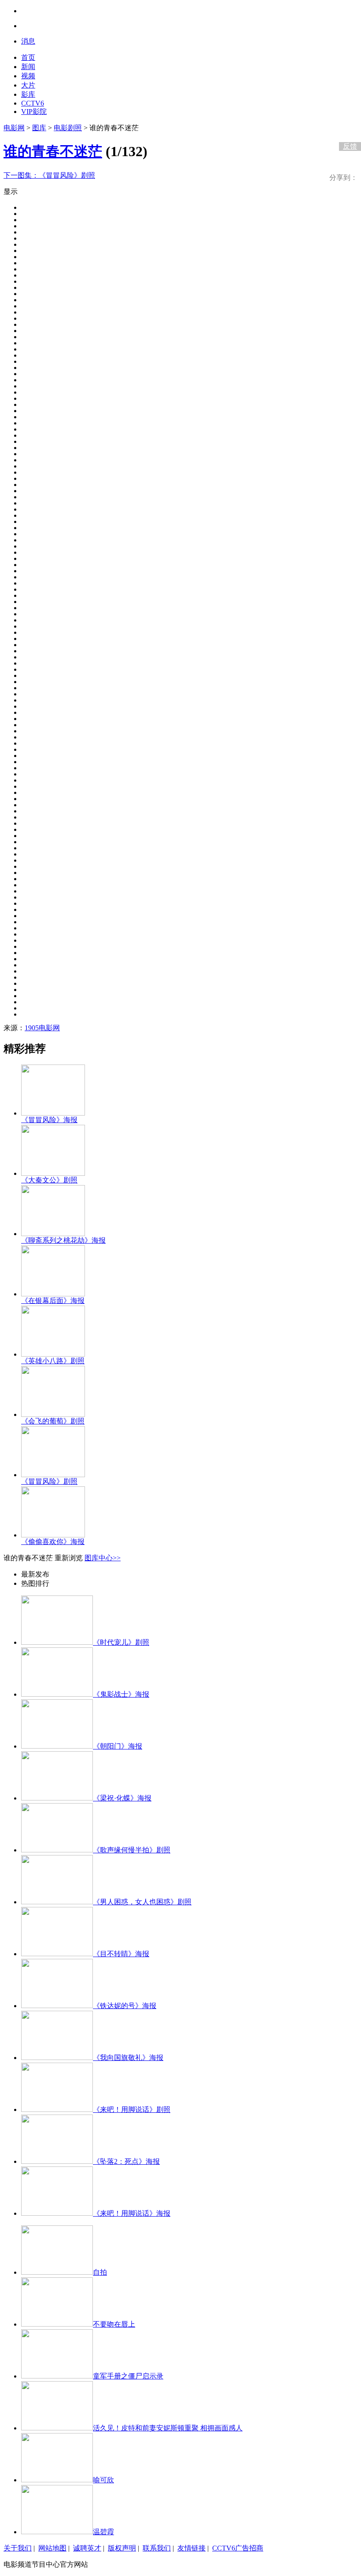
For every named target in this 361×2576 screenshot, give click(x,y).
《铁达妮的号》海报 (125, 2006)
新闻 (28, 67)
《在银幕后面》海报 (53, 1301)
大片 (28, 85)
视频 (28, 76)
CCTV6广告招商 (238, 2548)
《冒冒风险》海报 (49, 1120)
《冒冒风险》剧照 (49, 175)
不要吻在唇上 (114, 2324)
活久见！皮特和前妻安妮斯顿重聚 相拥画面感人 (168, 2428)
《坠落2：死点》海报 (126, 2161)
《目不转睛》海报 (121, 1954)
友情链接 (192, 2548)
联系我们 (157, 2548)
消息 (28, 41)
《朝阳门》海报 (118, 1746)
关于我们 (18, 2548)
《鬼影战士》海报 (121, 1694)
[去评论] (348, 128)
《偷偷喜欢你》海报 (53, 1542)
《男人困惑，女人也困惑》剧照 (142, 1902)
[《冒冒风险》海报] (53, 1113)
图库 (39, 128)
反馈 (350, 146)
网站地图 (52, 2548)
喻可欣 (103, 2480)
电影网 (14, 128)
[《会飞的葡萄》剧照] (53, 1414)
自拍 (100, 2272)
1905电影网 (42, 1028)
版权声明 (122, 2548)
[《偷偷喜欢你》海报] (53, 1535)
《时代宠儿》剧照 (121, 1642)
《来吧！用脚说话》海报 (132, 2213)
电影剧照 (68, 128)
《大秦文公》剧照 (49, 1180)
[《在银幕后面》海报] (53, 1294)
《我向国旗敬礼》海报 (128, 2058)
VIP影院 (34, 112)
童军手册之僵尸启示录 (128, 2376)
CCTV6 (33, 103)
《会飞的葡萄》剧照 (53, 1421)
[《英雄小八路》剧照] (53, 1354)
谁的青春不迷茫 (53, 151)
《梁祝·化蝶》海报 (122, 1798)
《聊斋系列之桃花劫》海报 (63, 1240)
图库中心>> (103, 1558)
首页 (28, 57)
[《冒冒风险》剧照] (53, 1475)
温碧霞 (103, 2532)
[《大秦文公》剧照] (53, 1173)
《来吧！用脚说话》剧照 (132, 2109)
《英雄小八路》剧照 (53, 1361)
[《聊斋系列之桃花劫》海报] (53, 1234)
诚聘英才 (87, 2548)
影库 (28, 94)
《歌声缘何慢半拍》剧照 (132, 1850)
